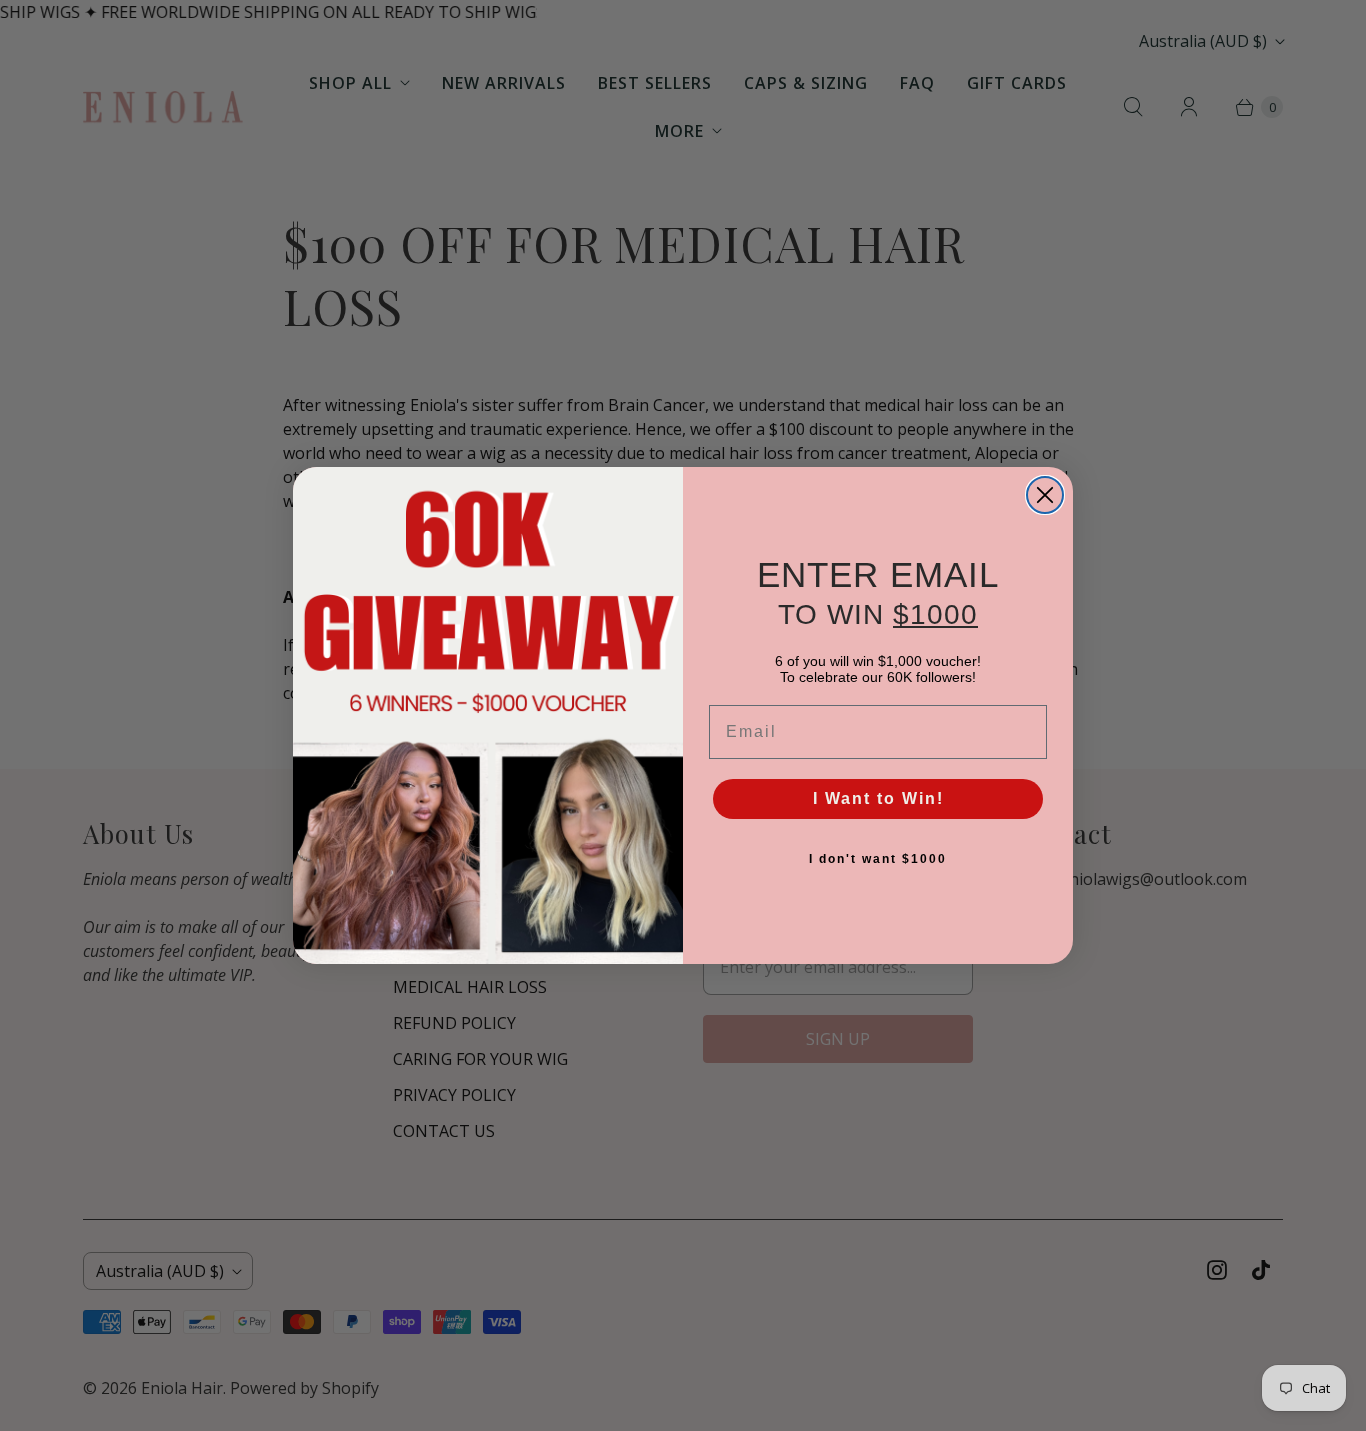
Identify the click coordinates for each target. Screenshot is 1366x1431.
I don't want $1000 (878, 859)
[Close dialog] (1045, 495)
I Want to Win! (878, 798)
